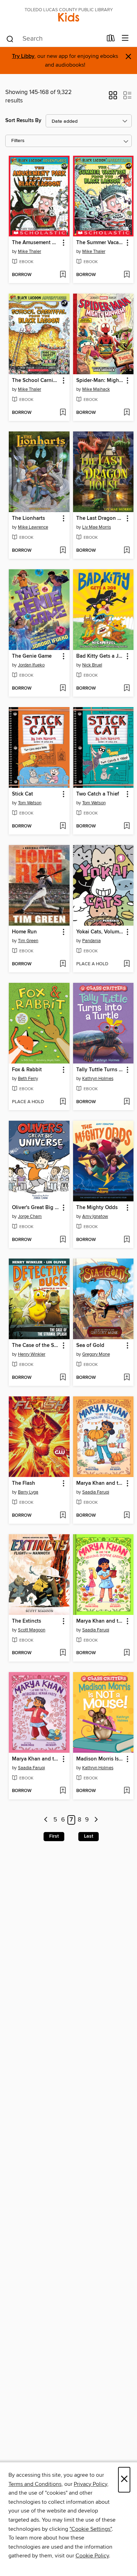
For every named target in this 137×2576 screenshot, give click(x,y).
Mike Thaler (30, 251)
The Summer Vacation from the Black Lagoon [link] (100, 243)
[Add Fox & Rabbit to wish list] (63, 1102)
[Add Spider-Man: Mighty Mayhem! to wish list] (127, 413)
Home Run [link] (24, 932)
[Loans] (111, 40)
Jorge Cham (30, 1216)
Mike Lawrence (33, 527)
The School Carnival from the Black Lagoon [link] (36, 381)
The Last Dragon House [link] (100, 518)
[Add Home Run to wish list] (63, 964)
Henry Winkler (32, 1354)
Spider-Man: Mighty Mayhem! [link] (100, 381)
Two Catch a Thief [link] (98, 794)
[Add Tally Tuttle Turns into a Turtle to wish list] (127, 1102)
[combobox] (54, 39)
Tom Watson (30, 803)
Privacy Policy (90, 2484)
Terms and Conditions (35, 2484)
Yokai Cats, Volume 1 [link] (100, 932)
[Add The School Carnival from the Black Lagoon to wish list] (63, 413)
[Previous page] (46, 1820)
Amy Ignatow (95, 1216)
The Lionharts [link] (28, 518)
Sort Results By (23, 120)
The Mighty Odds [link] (97, 1208)
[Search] (10, 39)
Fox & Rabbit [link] (27, 1070)
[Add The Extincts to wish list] (63, 1653)
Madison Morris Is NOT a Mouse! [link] (100, 1759)
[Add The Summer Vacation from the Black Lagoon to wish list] (127, 275)
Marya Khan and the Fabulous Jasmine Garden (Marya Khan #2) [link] (100, 1621)
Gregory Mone (96, 1354)
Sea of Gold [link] (90, 1346)
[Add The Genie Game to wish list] (63, 689)
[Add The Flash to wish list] (63, 1516)
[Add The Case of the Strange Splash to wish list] (63, 1378)
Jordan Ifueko (31, 665)
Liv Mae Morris (97, 527)
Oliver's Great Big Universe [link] (36, 1208)
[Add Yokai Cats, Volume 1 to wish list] (127, 964)
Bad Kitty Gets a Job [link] (100, 656)
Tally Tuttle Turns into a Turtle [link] (100, 1070)
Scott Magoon (32, 1630)
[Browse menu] (125, 38)
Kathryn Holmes (98, 1079)
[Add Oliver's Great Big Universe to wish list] (63, 1240)
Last (89, 1836)
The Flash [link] (24, 1483)
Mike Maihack (96, 389)
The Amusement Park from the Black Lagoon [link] (36, 243)
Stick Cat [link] (22, 794)
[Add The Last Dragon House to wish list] (127, 551)
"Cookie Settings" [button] (91, 2529)
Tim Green (28, 941)
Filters (18, 141)
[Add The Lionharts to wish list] (63, 551)
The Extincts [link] (27, 1621)
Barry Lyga (28, 1492)
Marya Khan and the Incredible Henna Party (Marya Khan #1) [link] (36, 1759)
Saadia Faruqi (96, 1492)
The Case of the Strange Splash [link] (36, 1346)
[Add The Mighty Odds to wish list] (127, 1240)
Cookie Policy (92, 2556)
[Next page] (96, 1820)
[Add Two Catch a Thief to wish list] (127, 826)
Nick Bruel (92, 665)
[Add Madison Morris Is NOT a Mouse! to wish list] (127, 1791)
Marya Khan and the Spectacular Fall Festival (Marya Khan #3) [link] (100, 1483)
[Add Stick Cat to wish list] (63, 826)
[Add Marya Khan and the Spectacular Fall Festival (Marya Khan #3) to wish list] (127, 1516)
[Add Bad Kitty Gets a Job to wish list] (127, 689)
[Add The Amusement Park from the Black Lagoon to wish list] (63, 275)
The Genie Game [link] (32, 656)
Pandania (92, 941)
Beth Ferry (28, 1079)
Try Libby (23, 56)
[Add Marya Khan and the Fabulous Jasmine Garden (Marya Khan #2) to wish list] (127, 1653)
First (54, 1836)
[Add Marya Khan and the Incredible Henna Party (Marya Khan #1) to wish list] (63, 1791)
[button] (113, 98)
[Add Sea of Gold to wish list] (127, 1378)
